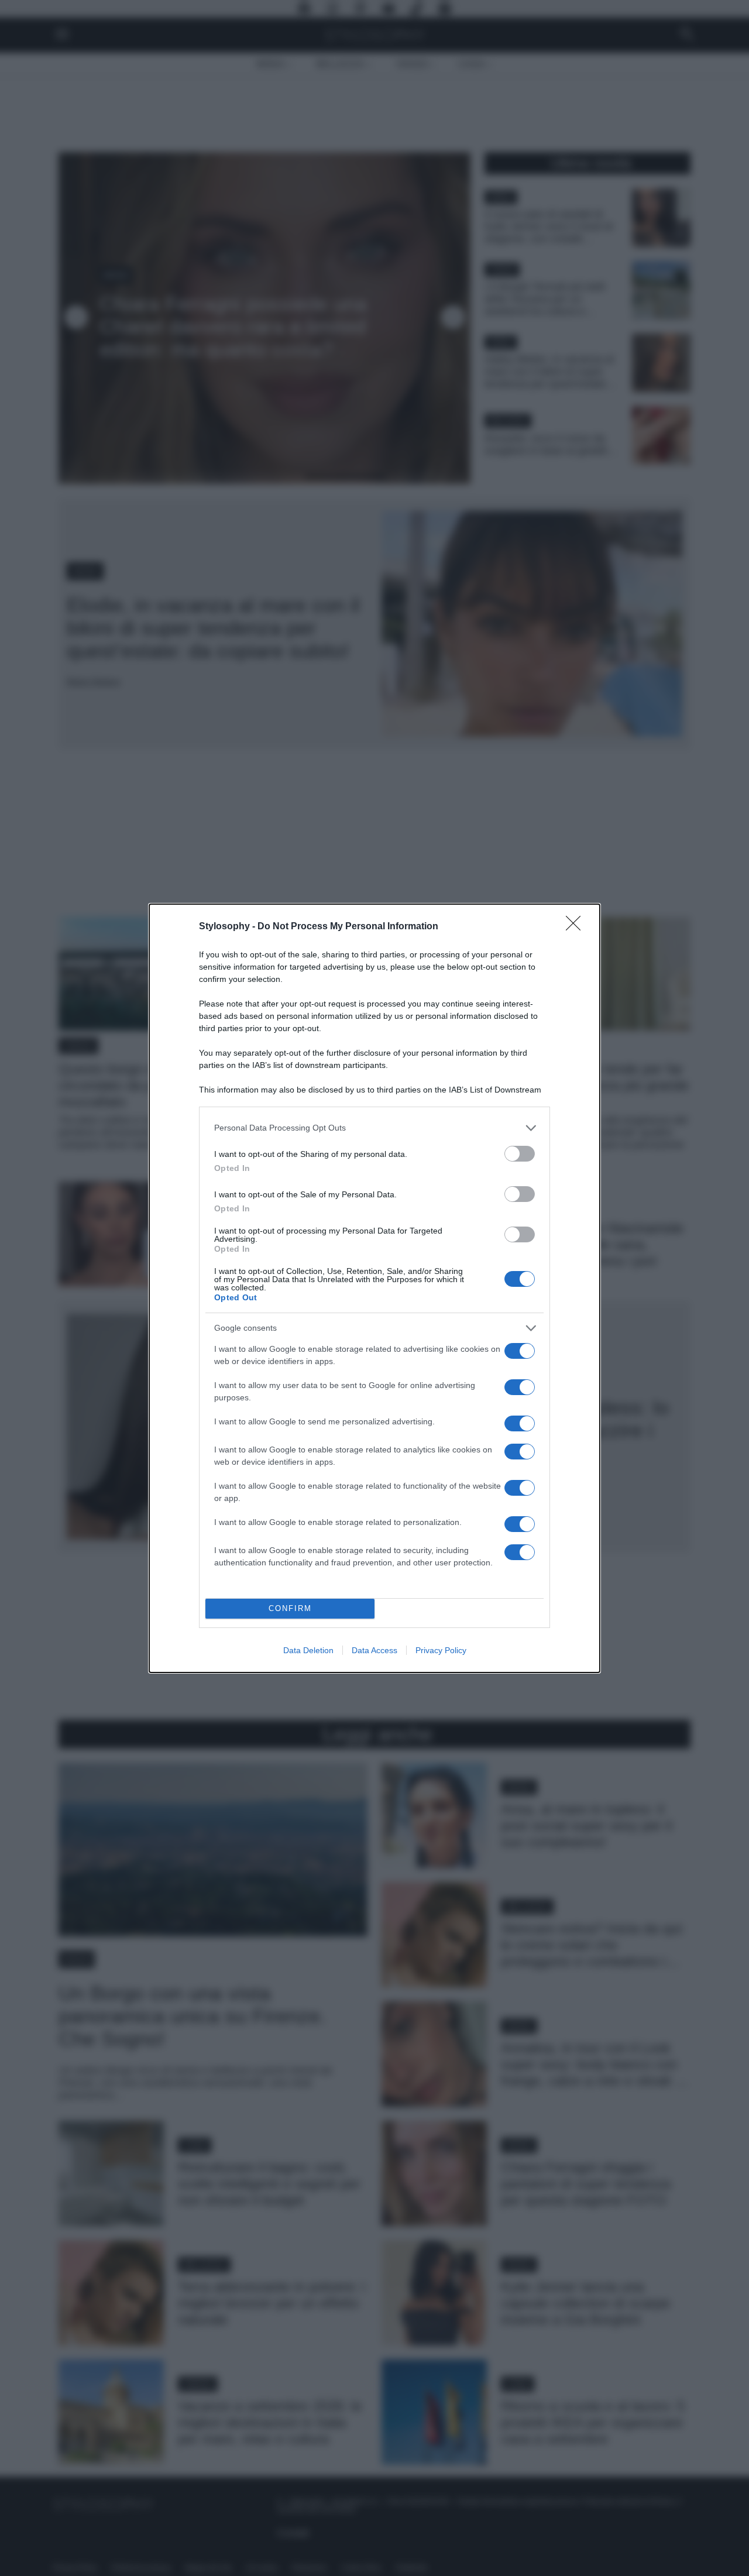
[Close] (577, 927)
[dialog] (374, 1288)
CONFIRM (290, 1608)
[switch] (520, 1154)
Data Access (374, 1650)
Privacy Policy (441, 1650)
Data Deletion (308, 1650)
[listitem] (374, 1128)
